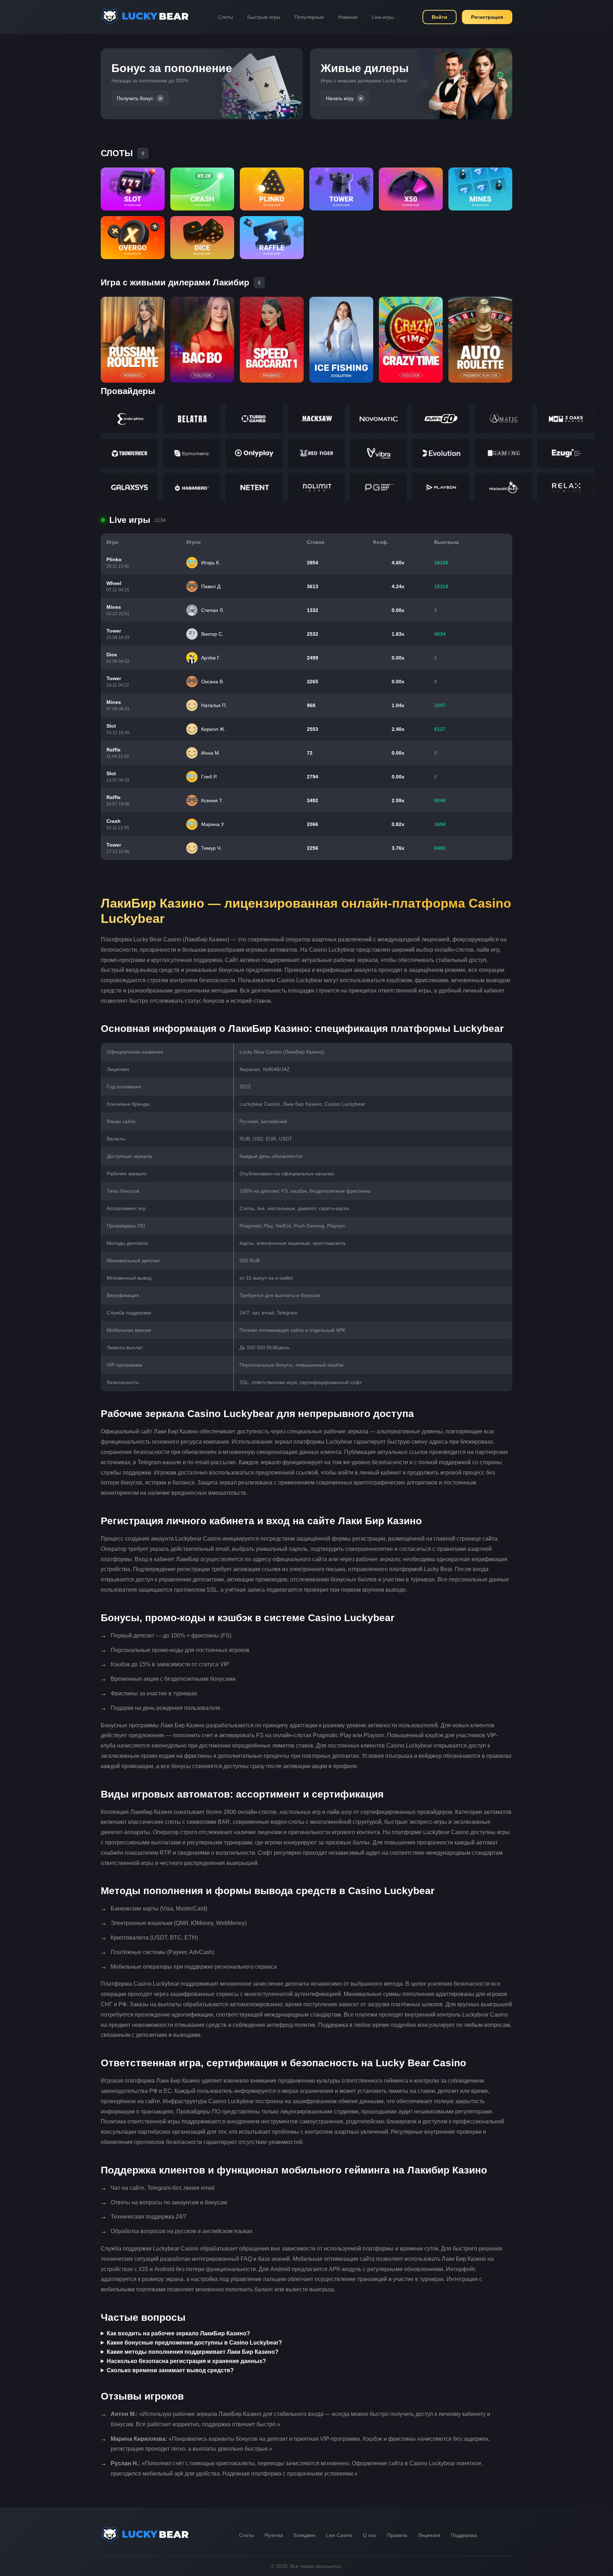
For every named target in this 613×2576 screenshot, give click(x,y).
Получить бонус (135, 98)
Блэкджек (305, 2535)
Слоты (226, 17)
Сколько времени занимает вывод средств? (170, 2370)
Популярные (309, 17)
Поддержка (464, 2535)
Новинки (348, 17)
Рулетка (274, 2535)
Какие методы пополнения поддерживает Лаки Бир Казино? (193, 2352)
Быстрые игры (264, 17)
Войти (440, 17)
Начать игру (340, 98)
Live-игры (383, 17)
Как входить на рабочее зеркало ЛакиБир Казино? (178, 2333)
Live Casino (339, 2535)
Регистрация (487, 17)
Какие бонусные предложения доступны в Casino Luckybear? (194, 2343)
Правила (397, 2535)
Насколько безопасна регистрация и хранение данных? (186, 2361)
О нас (370, 2535)
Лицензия (429, 2535)
